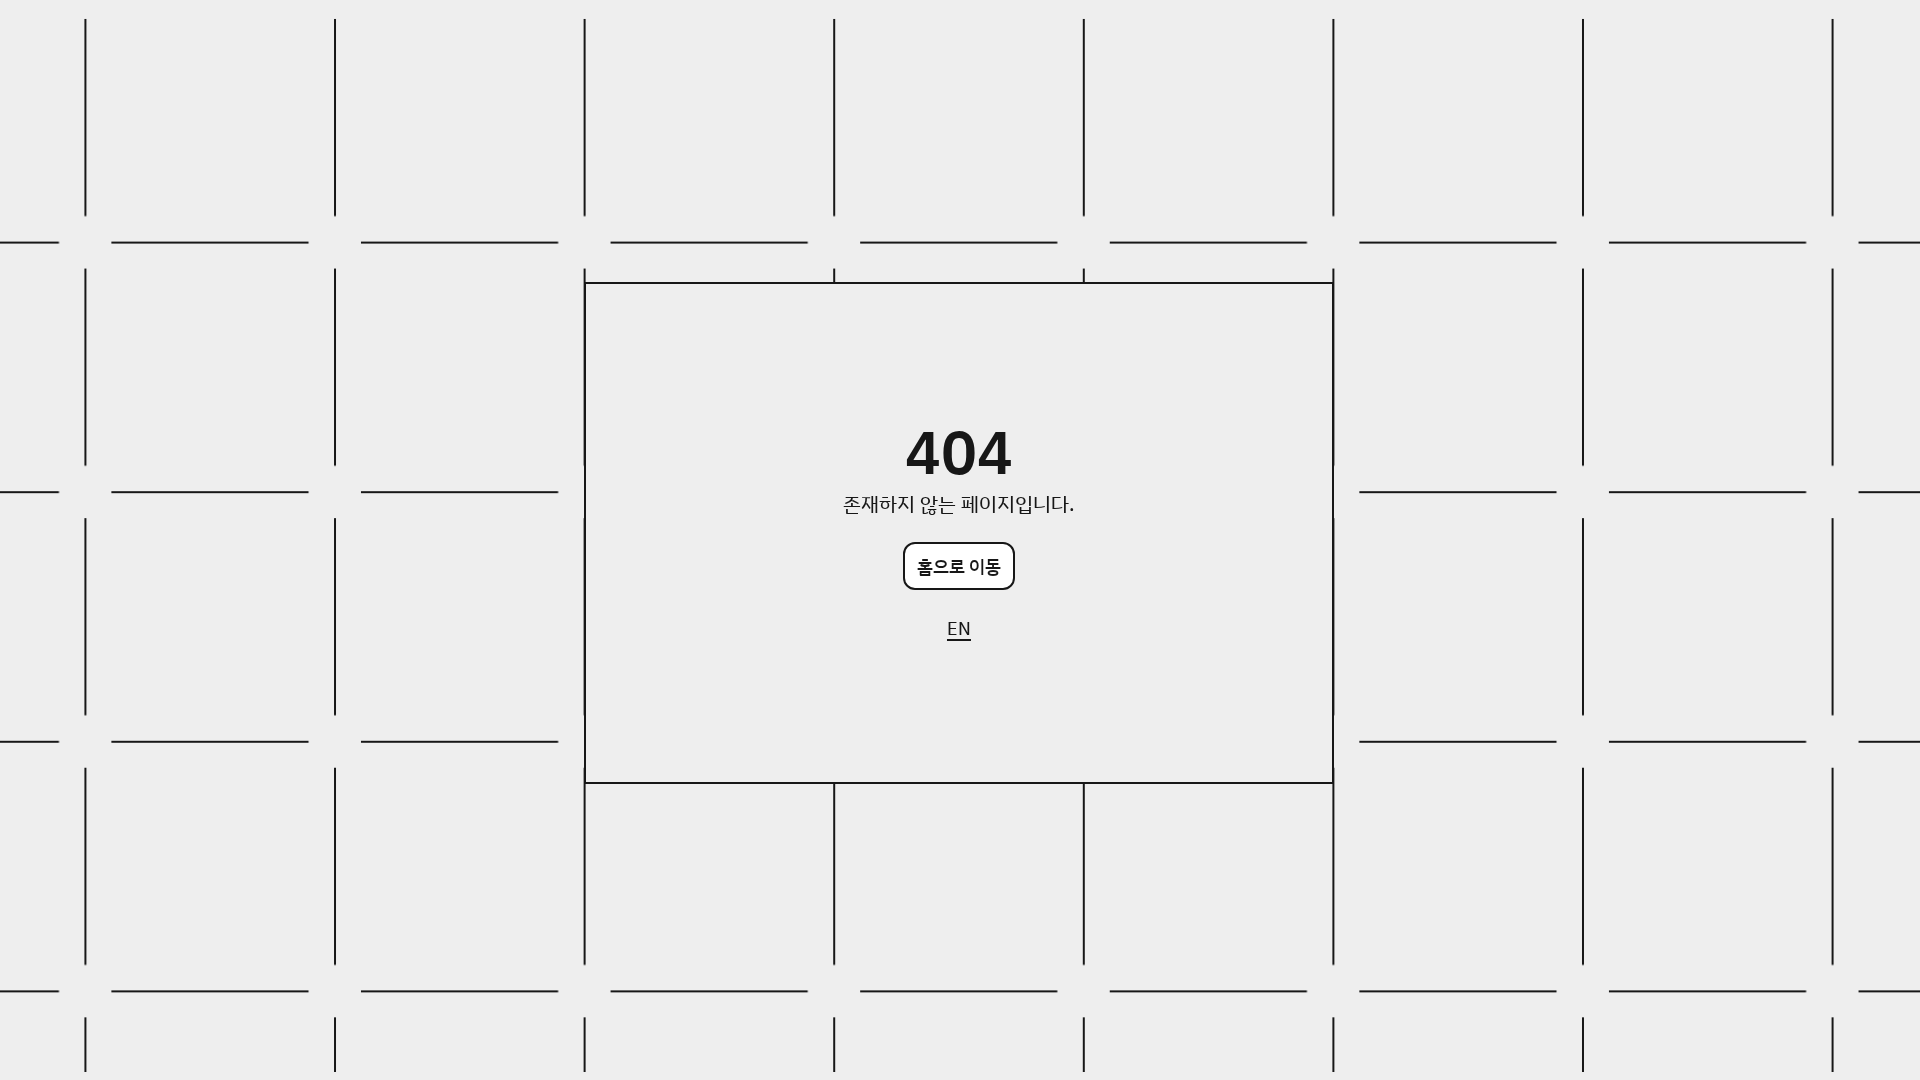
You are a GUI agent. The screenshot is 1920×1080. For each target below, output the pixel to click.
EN (959, 628)
